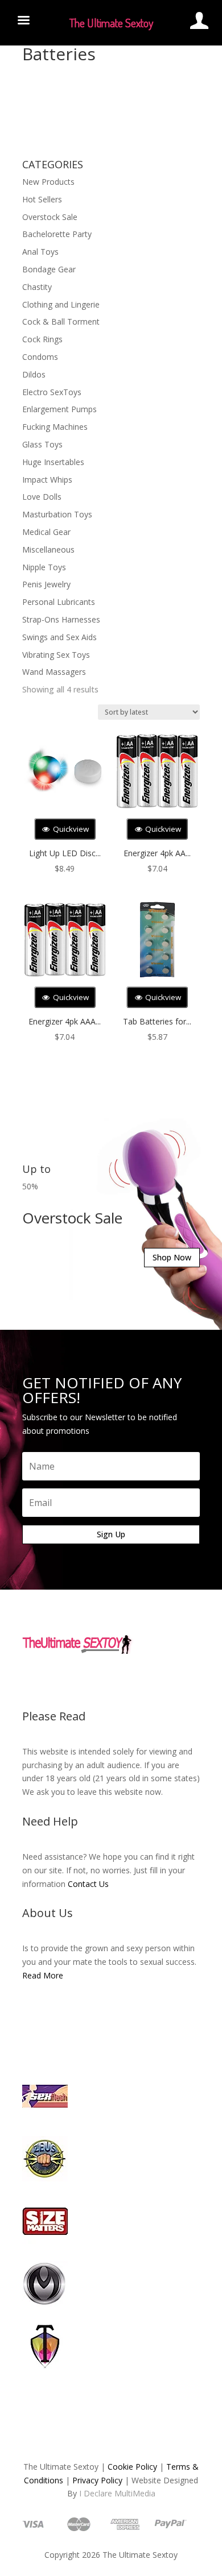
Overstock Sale (50, 217)
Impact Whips (47, 480)
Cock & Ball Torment (61, 322)
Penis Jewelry (46, 584)
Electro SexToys (52, 392)
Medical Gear (46, 532)
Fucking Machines (55, 427)
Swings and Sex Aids (59, 637)
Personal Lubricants (59, 602)
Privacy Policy (97, 2480)
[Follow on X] (100, 1680)
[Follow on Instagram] (122, 1680)
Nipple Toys (44, 567)
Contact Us (88, 1884)
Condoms (40, 357)
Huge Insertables (53, 462)
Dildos (34, 374)
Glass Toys (42, 444)
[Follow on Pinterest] (145, 1680)
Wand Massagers (54, 672)
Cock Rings (42, 339)
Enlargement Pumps (59, 409)
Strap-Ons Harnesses (61, 619)
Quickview (70, 829)
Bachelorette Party (57, 234)
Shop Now (172, 1257)
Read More (43, 1975)
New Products (48, 182)
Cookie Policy (132, 2467)
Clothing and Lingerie (61, 304)
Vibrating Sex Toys (56, 655)
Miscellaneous (48, 549)
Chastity (37, 287)
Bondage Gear (49, 269)
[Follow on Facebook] (77, 1680)
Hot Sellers (42, 199)
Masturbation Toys (57, 514)
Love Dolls (42, 497)
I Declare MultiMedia (117, 2493)
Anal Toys (40, 252)
